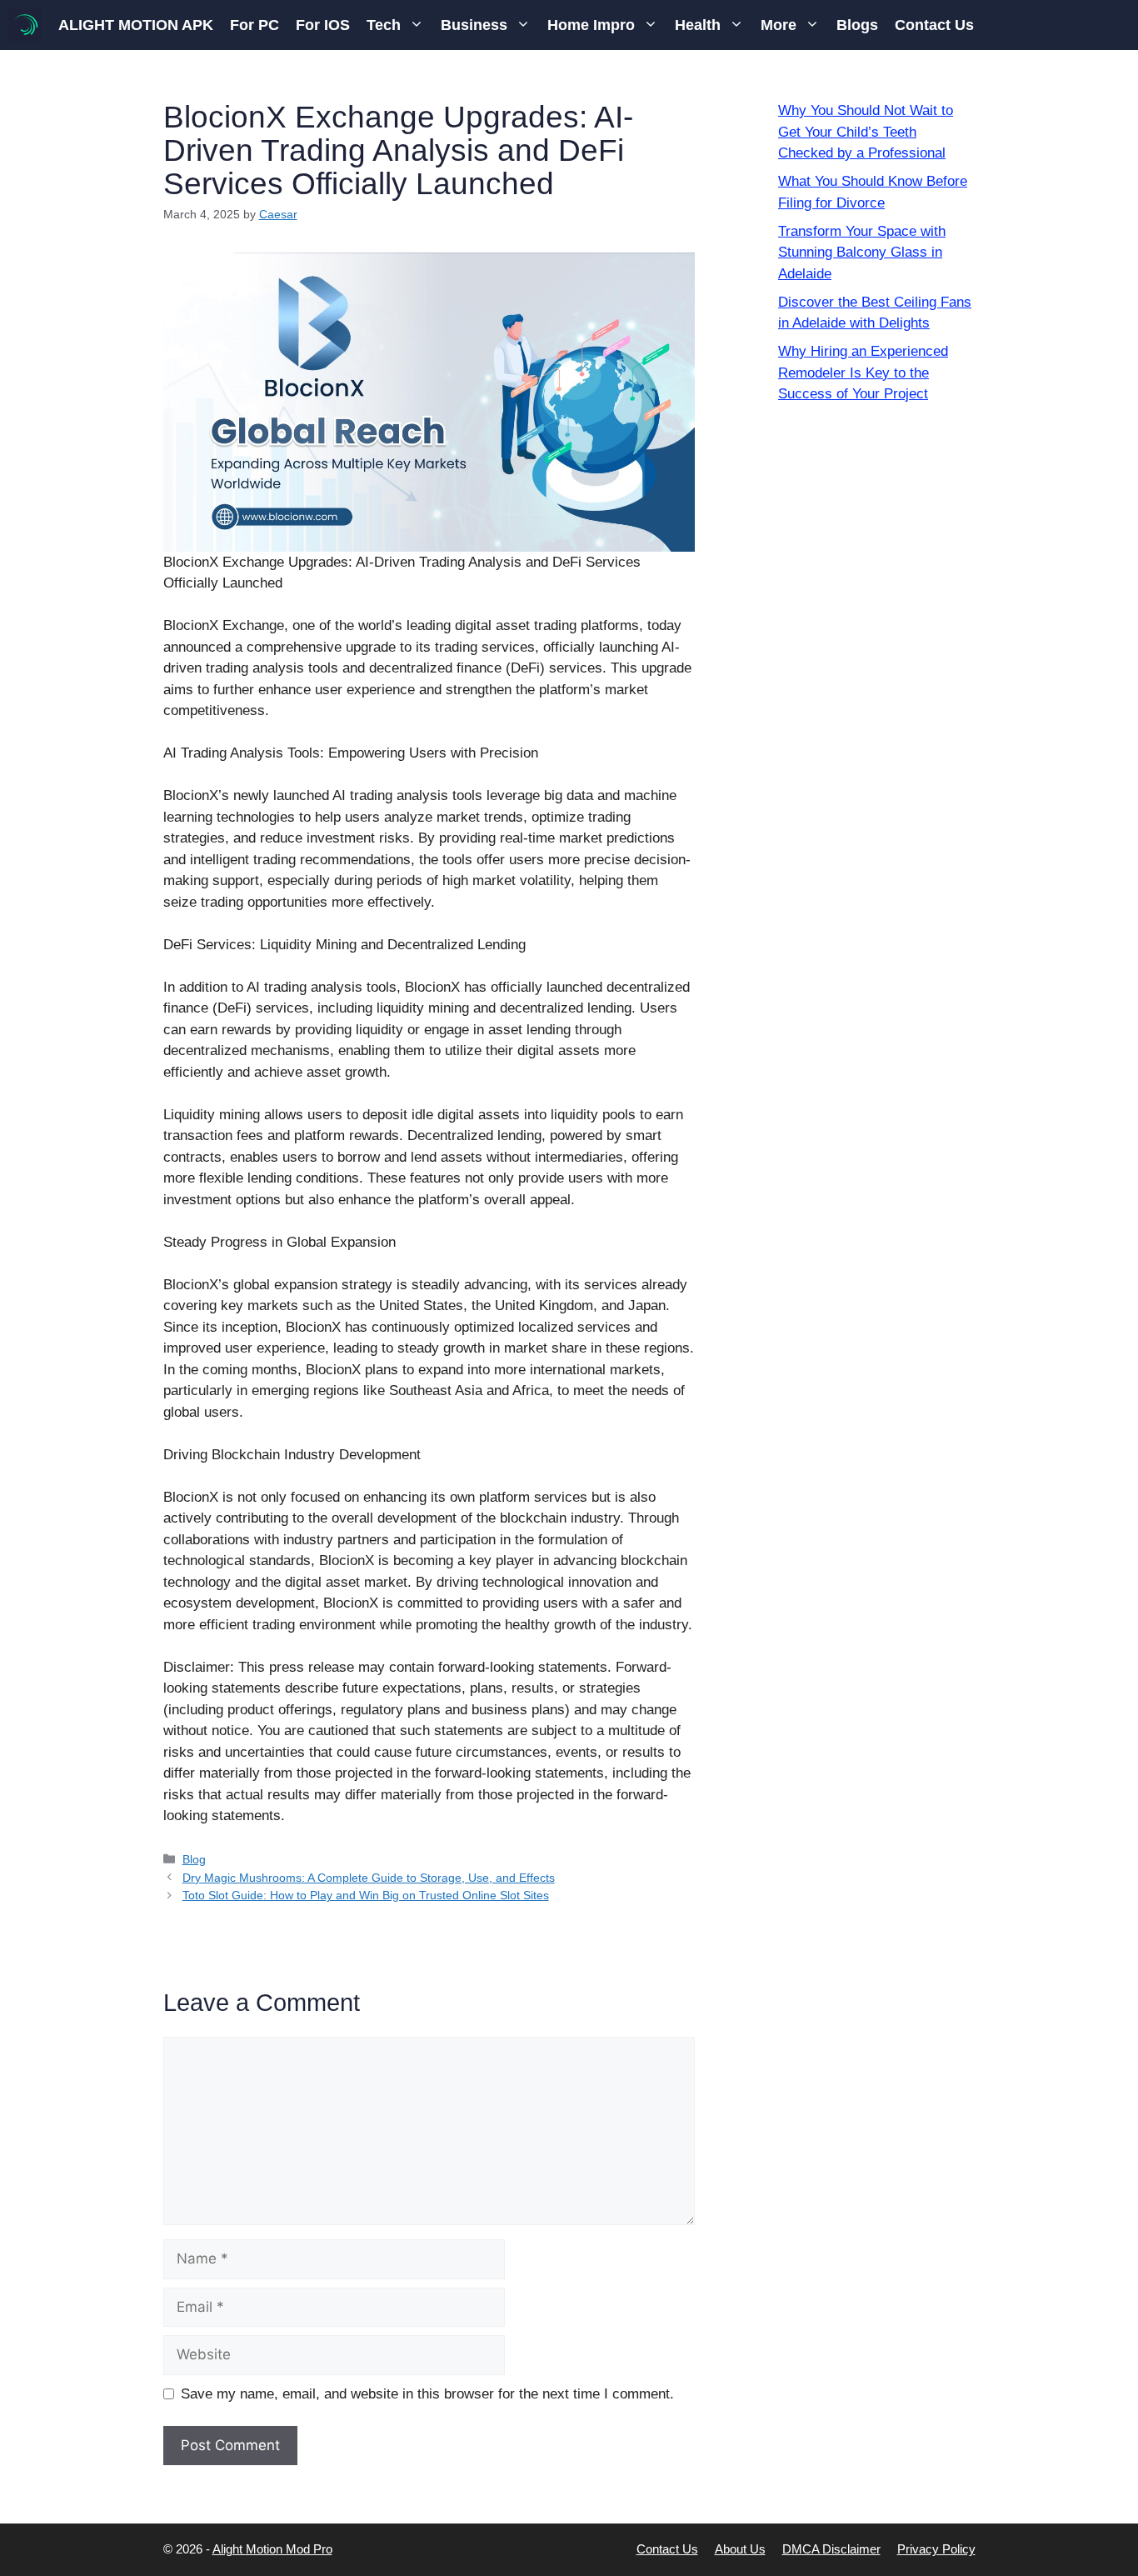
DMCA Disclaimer (831, 2549)
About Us (740, 2549)
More (779, 25)
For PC (255, 25)
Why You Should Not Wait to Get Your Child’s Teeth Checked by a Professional (866, 132)
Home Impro (591, 25)
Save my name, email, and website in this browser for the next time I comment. (427, 2394)
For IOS (323, 25)
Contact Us (934, 25)
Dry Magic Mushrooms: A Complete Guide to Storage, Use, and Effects (369, 1878)
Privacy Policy (936, 2549)
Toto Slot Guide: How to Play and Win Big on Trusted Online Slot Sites (366, 1895)
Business (474, 25)
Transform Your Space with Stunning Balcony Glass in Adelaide (862, 253)
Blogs (857, 25)
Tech (384, 25)
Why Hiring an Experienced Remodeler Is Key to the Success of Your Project (863, 373)
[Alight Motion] (25, 25)
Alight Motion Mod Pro (272, 2549)
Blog (194, 1859)
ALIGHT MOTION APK (136, 25)
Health (698, 25)
